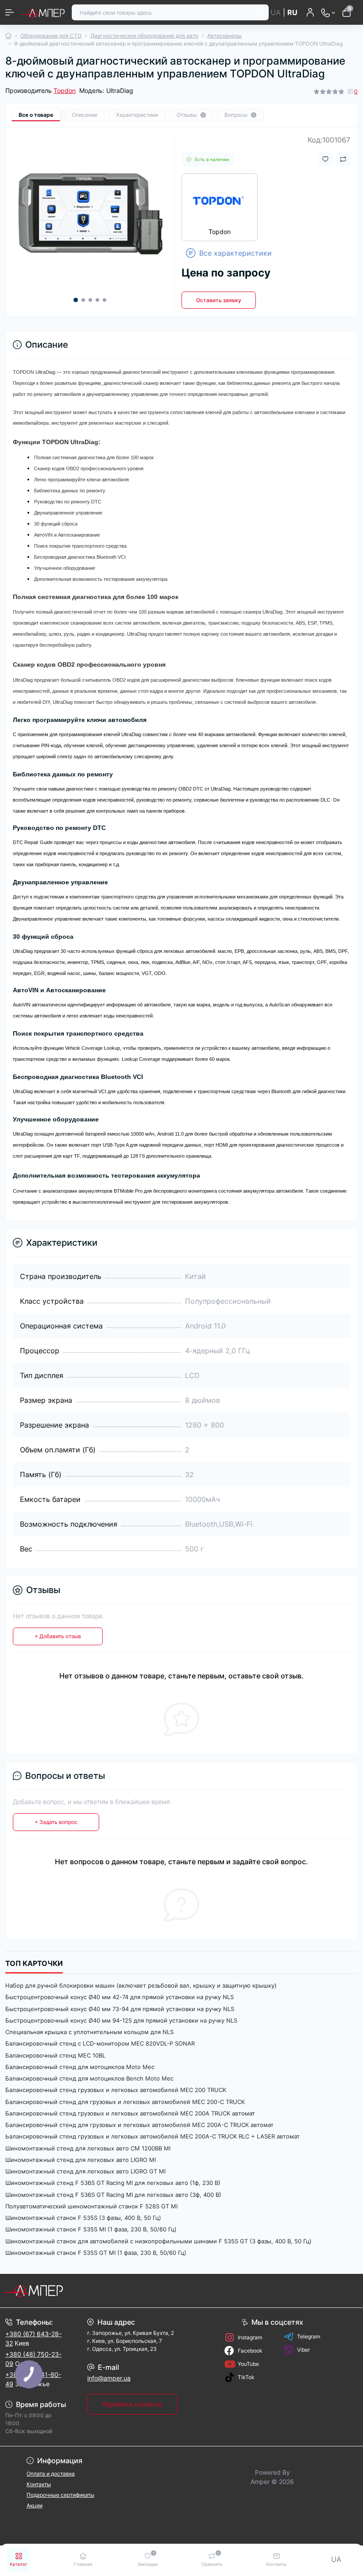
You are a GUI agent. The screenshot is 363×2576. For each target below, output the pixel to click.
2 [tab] (83, 300)
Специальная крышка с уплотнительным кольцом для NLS (89, 2032)
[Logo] (43, 12)
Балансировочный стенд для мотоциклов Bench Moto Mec (89, 2078)
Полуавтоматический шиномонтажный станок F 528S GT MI (91, 2206)
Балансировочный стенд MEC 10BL (55, 2055)
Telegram (309, 2336)
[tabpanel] (90, 211)
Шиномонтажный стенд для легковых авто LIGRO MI (81, 2160)
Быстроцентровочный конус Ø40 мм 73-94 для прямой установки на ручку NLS (120, 2009)
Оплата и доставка (51, 2474)
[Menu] (10, 12)
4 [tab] (97, 300)
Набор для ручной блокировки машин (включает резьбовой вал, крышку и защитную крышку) (141, 1985)
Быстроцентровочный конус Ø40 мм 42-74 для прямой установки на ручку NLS (120, 1997)
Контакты (39, 2484)
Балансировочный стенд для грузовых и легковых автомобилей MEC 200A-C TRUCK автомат (139, 2125)
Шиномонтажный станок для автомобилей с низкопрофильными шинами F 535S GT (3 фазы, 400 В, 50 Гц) (158, 2241)
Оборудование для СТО (51, 36)
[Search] (261, 12)
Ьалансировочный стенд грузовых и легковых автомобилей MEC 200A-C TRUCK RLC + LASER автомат (153, 2136)
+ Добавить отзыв (58, 1636)
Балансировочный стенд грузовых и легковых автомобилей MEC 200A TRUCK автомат (130, 2113)
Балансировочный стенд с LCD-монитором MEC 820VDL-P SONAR (100, 2043)
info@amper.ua (109, 2378)
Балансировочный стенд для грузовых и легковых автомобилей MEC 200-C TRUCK (125, 2102)
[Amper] (60, 2291)
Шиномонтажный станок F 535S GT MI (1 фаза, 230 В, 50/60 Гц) (96, 2253)
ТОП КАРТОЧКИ (34, 1964)
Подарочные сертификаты (60, 2495)
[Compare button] (343, 159)
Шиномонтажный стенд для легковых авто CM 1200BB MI (88, 2148)
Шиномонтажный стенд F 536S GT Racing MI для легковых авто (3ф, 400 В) (113, 2195)
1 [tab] (76, 300)
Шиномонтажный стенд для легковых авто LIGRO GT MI (85, 2171)
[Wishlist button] (325, 159)
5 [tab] (104, 300)
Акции (35, 2505)
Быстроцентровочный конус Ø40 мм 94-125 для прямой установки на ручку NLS (121, 2020)
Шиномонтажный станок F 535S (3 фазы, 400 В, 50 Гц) (83, 2218)
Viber (303, 2350)
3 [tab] (90, 300)
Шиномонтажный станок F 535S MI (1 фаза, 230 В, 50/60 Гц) (91, 2229)
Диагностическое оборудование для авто (144, 36)
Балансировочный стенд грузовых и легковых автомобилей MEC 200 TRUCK (116, 2090)
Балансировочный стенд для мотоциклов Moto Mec (80, 2067)
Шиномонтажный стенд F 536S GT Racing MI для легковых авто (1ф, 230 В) (113, 2183)
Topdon (65, 90)
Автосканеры (224, 36)
